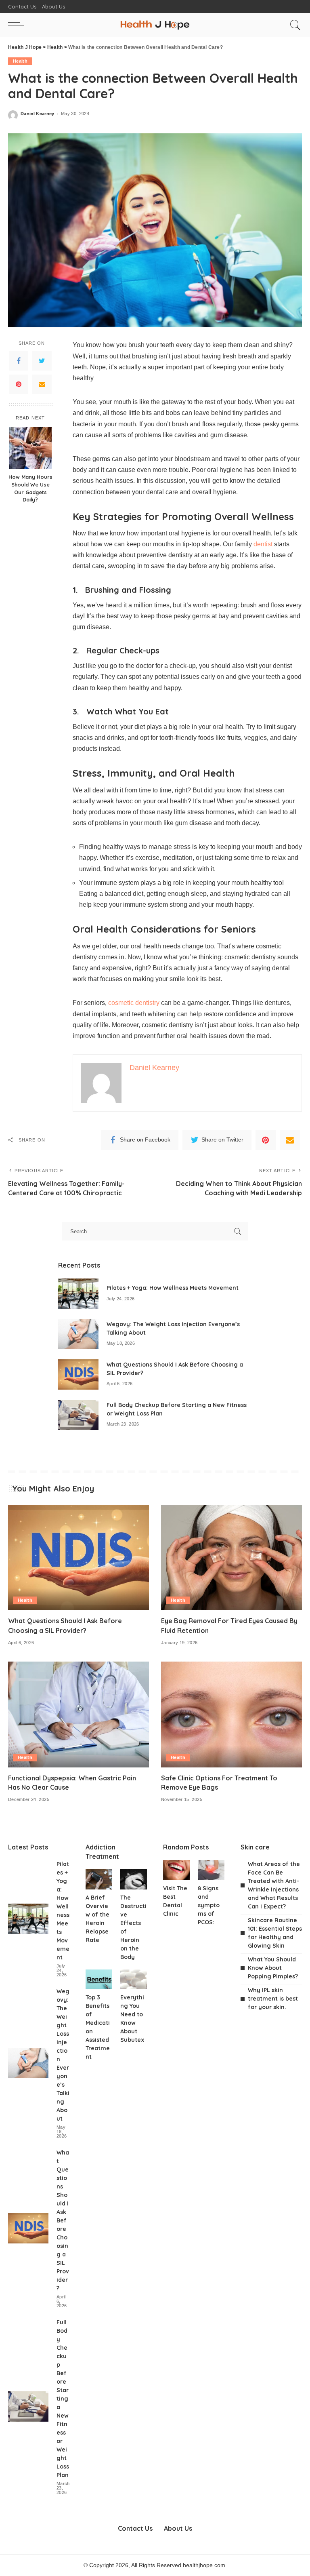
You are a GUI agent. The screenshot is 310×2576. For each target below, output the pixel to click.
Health (20, 61)
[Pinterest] (19, 384)
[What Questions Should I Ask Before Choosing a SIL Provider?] (78, 1374)
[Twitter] (42, 361)
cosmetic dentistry (134, 1003)
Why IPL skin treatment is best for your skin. (273, 1999)
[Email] (42, 384)
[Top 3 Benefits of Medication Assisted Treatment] (99, 1980)
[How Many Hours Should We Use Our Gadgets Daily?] (30, 448)
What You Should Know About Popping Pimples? (273, 1968)
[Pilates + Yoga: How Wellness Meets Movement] (78, 1294)
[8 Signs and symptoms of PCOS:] (211, 1870)
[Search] (293, 25)
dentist (263, 544)
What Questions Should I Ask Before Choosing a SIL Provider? (63, 2220)
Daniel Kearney (38, 114)
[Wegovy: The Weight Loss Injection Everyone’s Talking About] (78, 1334)
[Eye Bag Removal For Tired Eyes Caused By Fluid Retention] (231, 1558)
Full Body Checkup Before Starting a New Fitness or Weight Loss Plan (63, 2399)
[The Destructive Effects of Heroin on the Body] (134, 1879)
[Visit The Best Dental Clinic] (176, 1870)
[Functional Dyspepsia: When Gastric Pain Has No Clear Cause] (79, 1715)
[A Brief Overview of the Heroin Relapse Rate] (99, 1879)
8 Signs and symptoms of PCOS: (209, 1905)
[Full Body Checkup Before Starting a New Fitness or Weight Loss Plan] (78, 1415)
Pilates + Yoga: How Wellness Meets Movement (173, 1288)
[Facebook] (19, 361)
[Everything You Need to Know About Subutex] (134, 1980)
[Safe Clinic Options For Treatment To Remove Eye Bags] (231, 1715)
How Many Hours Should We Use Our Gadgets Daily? (30, 488)
